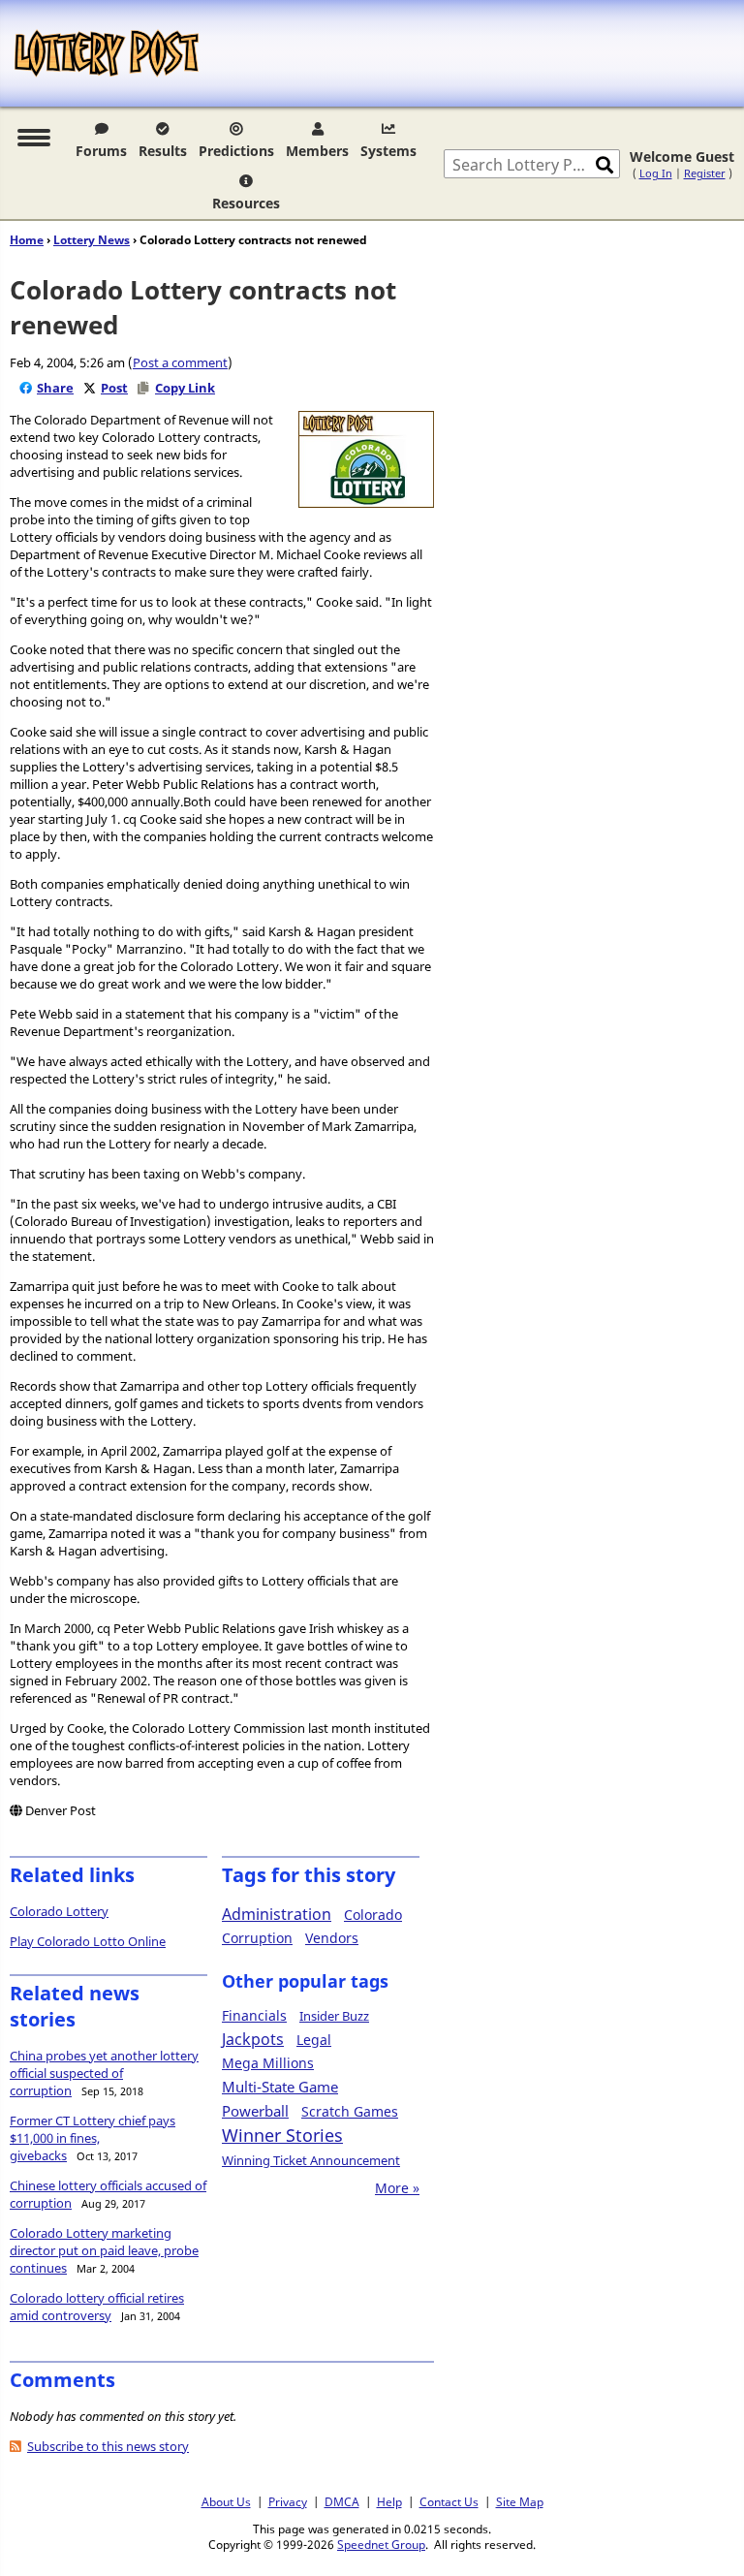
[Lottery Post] (107, 53)
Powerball (255, 2111)
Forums (101, 151)
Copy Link (185, 388)
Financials (254, 2015)
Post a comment (180, 362)
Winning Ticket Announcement (311, 2160)
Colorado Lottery (59, 1911)
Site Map (520, 2501)
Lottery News (92, 240)
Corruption (257, 1938)
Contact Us (449, 2501)
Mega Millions (268, 2063)
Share (55, 388)
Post (114, 388)
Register (705, 173)
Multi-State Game (280, 2087)
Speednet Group (381, 2544)
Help (389, 2501)
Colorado (373, 1915)
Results (163, 151)
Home (27, 240)
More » (397, 2188)
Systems (388, 151)
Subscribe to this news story (108, 2446)
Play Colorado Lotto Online (88, 1941)
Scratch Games (350, 2111)
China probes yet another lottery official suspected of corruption (104, 2073)
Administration (277, 1914)
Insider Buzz (334, 2016)
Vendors (332, 1938)
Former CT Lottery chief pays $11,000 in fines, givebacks (93, 2138)
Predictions (236, 151)
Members (317, 151)
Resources (246, 203)
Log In (656, 173)
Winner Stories (282, 2135)
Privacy (288, 2501)
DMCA (342, 2501)
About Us (226, 2501)
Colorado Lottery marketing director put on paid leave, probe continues (104, 2250)
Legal (314, 2040)
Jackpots (253, 2039)
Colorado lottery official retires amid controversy (97, 2307)
